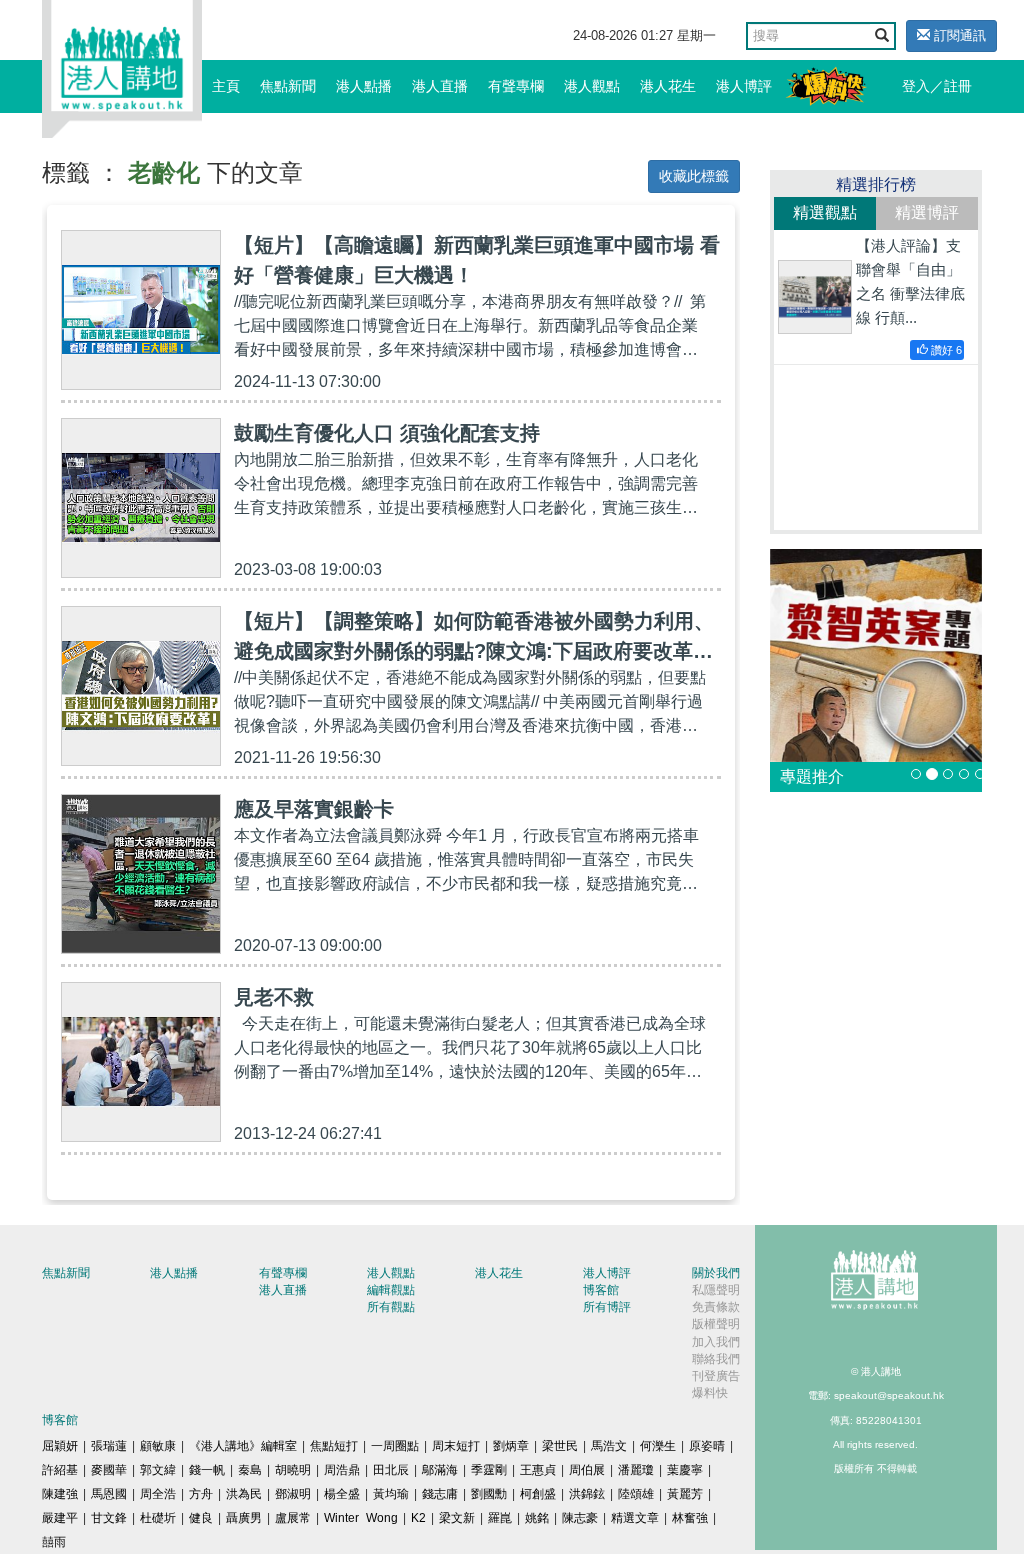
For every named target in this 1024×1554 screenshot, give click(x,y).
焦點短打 (334, 1446)
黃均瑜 (391, 1494)
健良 (201, 1518)
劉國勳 (489, 1494)
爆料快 (710, 1393)
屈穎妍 (60, 1446)
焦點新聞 (288, 86)
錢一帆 (207, 1470)
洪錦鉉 (587, 1494)
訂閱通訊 (958, 35)
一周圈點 (395, 1446)
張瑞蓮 (109, 1446)
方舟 (201, 1494)
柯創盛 (538, 1494)
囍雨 (54, 1542)
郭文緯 (158, 1470)
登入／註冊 (937, 86)
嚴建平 (60, 1518)
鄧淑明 (293, 1494)
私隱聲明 (716, 1290)
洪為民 (244, 1494)
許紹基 (60, 1470)
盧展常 (293, 1518)
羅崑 (500, 1518)
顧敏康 (158, 1446)
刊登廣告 (716, 1376)
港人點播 (364, 86)
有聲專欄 (516, 86)
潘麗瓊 (636, 1470)
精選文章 (635, 1518)
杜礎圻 (158, 1518)
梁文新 (457, 1518)
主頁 (226, 86)
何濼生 (658, 1446)
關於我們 (716, 1273)
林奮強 (690, 1518)
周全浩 (158, 1494)
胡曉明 (293, 1470)
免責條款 (716, 1307)
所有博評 (607, 1307)
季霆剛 (489, 1470)
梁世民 (560, 1446)
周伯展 (587, 1470)
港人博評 (744, 86)
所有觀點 (391, 1307)
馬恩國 (109, 1494)
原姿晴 (707, 1446)
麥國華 (109, 1470)
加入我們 (716, 1342)
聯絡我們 (716, 1359)
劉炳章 (511, 1446)
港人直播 (440, 86)
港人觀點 (592, 86)
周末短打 (456, 1446)
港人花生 (668, 86)
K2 (418, 1518)
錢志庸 (440, 1494)
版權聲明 (716, 1324)
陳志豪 (580, 1518)
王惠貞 (538, 1470)
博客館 (601, 1290)
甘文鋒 (109, 1518)
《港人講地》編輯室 (243, 1446)
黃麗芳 (685, 1494)
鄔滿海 (440, 1470)
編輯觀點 (391, 1290)
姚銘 (537, 1518)
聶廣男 (244, 1518)
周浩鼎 (342, 1470)
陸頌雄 (636, 1494)
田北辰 (391, 1470)
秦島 (250, 1470)
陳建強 (60, 1494)
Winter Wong (361, 1518)
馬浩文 (609, 1446)
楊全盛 (342, 1494)
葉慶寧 (685, 1470)
